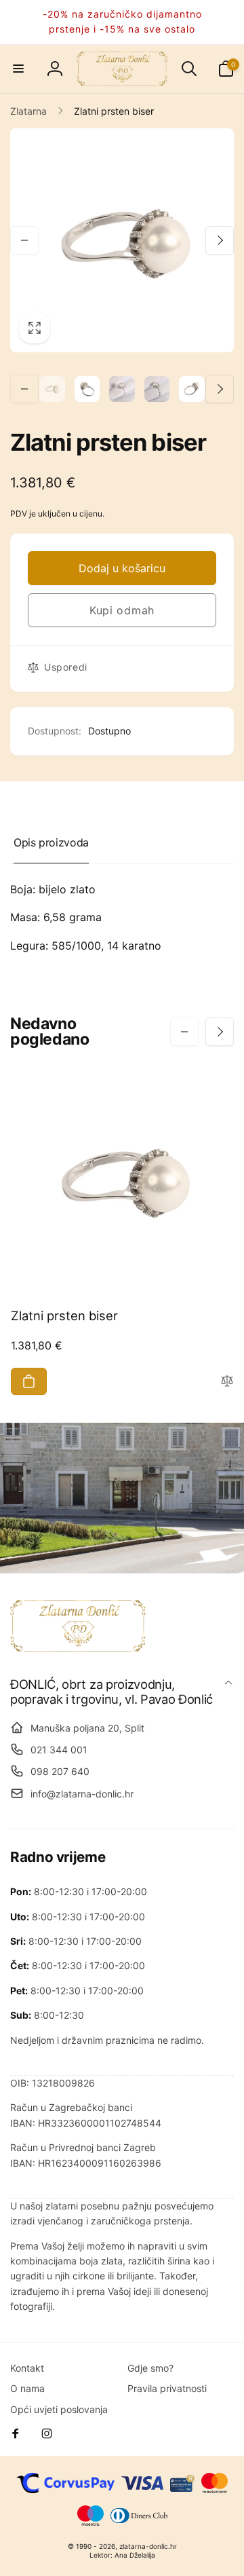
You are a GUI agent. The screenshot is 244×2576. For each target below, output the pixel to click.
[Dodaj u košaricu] (29, 1381)
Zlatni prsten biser (64, 1315)
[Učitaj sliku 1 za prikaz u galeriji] (52, 389)
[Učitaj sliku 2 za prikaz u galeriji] (87, 389)
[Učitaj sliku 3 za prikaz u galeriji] (122, 389)
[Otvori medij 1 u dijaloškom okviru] (122, 240)
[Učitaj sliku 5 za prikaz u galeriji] (192, 389)
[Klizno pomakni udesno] (220, 240)
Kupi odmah (122, 610)
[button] (18, 69)
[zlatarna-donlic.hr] (78, 1648)
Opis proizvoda (51, 842)
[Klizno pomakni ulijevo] (24, 240)
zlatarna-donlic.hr (148, 2546)
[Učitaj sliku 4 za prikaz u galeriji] (157, 389)
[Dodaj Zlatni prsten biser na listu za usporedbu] (227, 1382)
